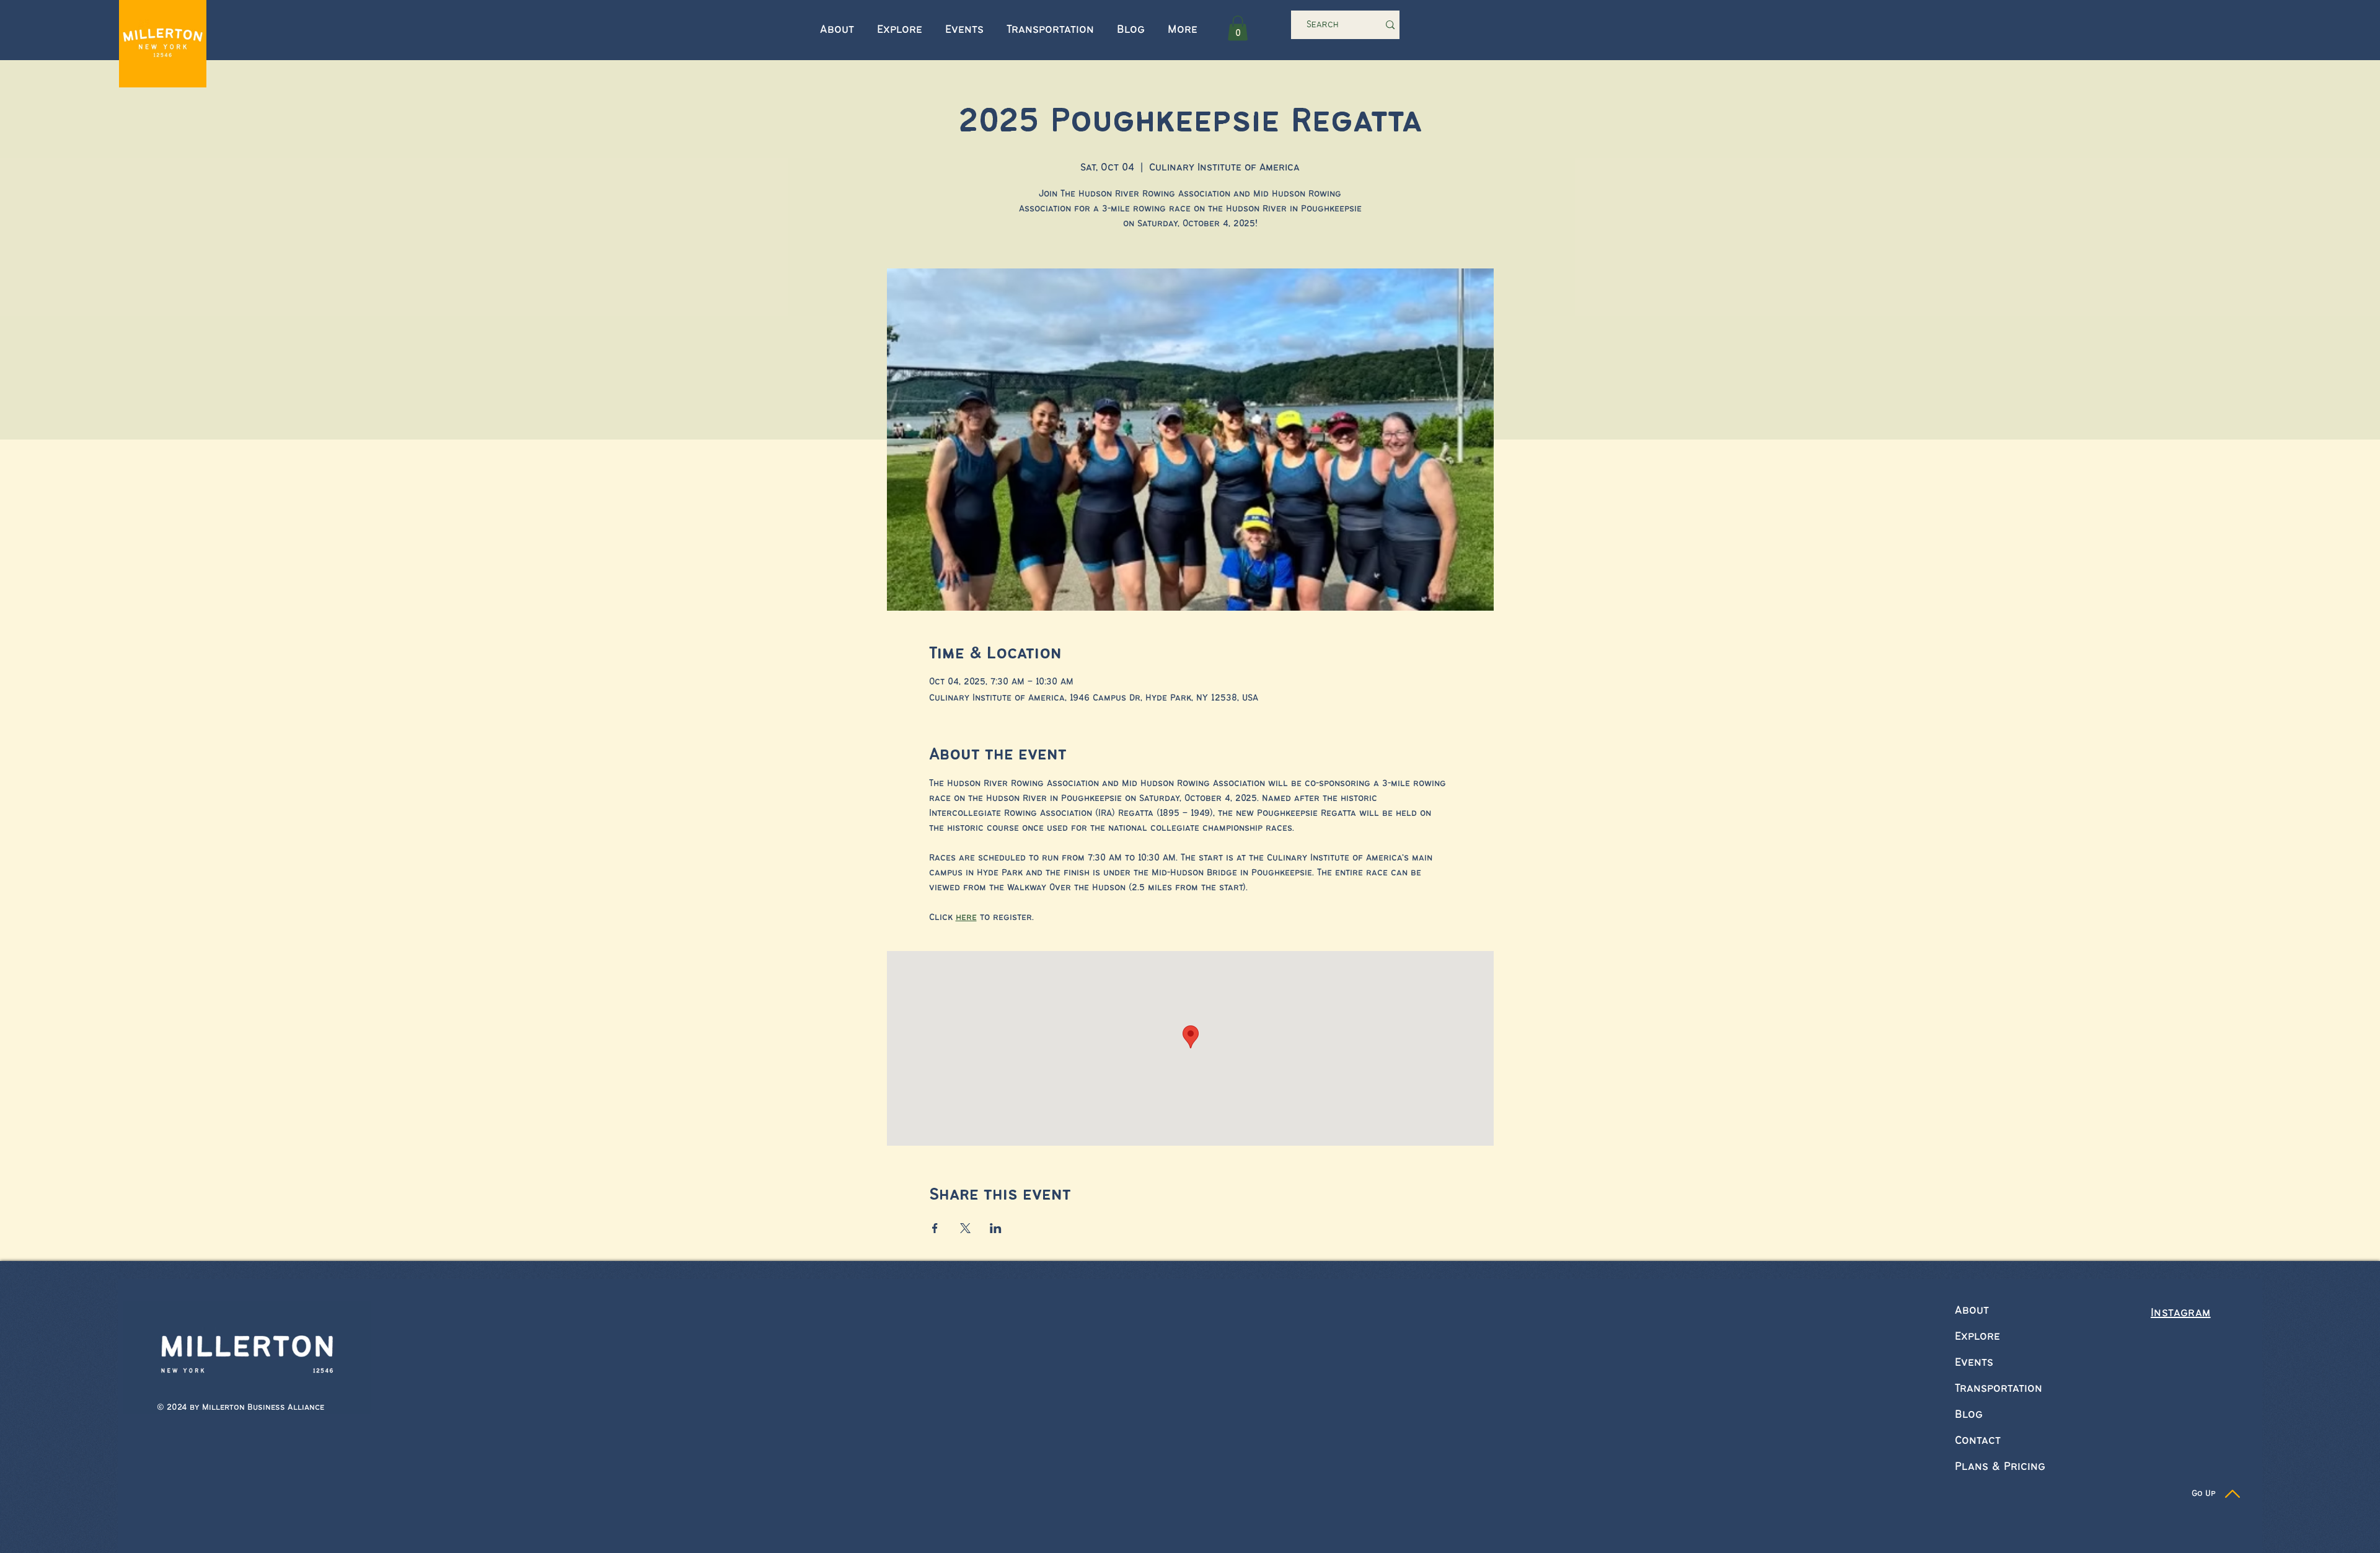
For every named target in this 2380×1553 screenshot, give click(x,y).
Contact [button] (1978, 1441)
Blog (1969, 1415)
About (1972, 1311)
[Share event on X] (965, 1228)
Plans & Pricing (2000, 1467)
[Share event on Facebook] (935, 1228)
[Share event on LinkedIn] (996, 1228)
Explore (1977, 1337)
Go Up (2204, 1493)
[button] (1238, 28)
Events (1974, 1363)
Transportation (1999, 1389)
